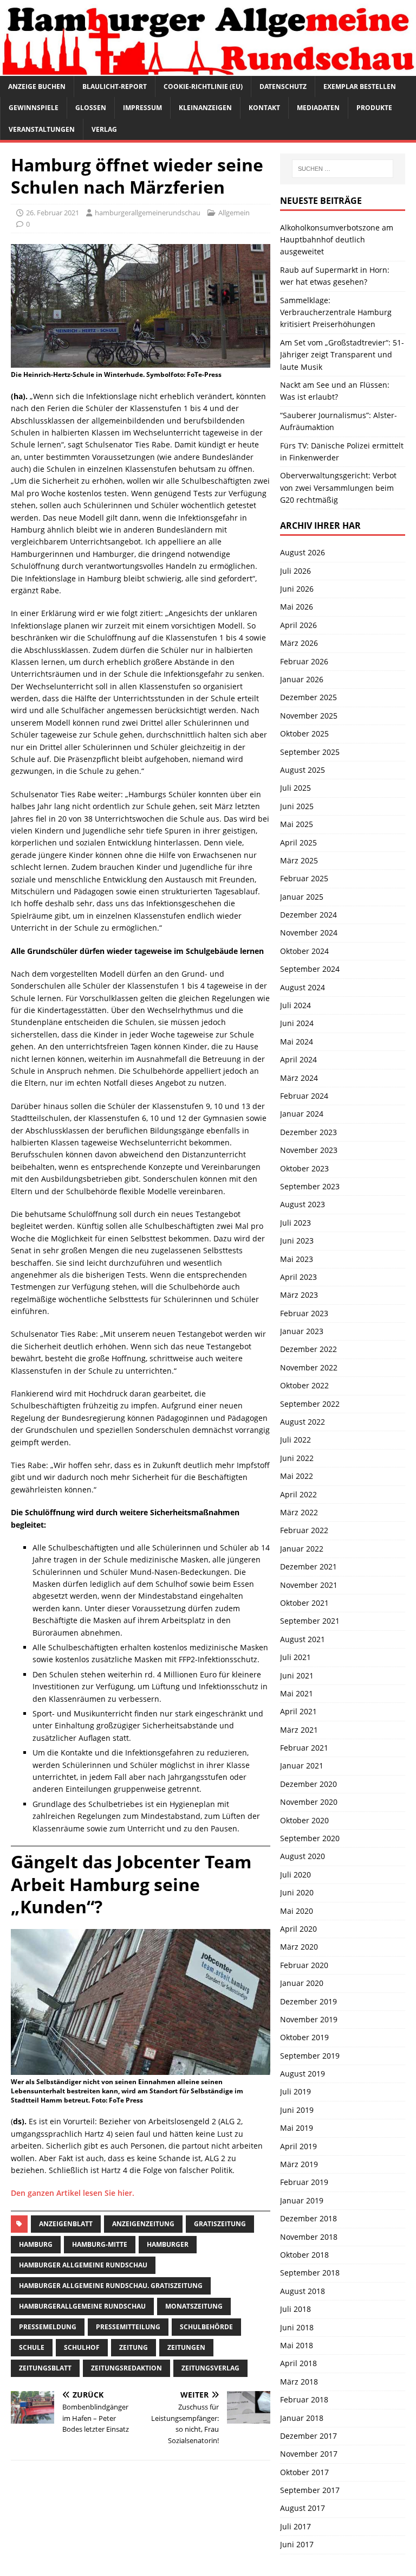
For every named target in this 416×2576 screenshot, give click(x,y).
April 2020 (298, 1929)
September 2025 (310, 752)
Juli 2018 (295, 2309)
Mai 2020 (297, 1911)
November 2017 (309, 2454)
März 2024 (299, 1078)
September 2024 (310, 969)
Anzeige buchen (37, 86)
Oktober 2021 (304, 1603)
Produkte (374, 108)
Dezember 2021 (308, 1566)
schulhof (82, 2347)
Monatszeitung (194, 2306)
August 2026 (303, 552)
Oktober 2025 (304, 733)
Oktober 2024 (304, 951)
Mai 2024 (297, 1042)
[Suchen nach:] (343, 169)
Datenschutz (283, 86)
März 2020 (299, 1947)
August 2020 (303, 1856)
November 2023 (309, 1150)
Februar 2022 (304, 1530)
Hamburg (36, 2244)
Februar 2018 (304, 2399)
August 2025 (303, 770)
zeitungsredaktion (126, 2368)
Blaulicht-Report (115, 86)
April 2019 (298, 2146)
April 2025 (298, 842)
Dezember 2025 (308, 697)
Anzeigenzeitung (143, 2224)
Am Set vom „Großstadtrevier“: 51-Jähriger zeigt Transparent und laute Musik (342, 355)
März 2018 (299, 2382)
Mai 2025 (297, 824)
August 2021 (303, 1639)
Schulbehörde (206, 2327)
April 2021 (298, 1711)
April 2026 (298, 625)
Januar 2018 (302, 2418)
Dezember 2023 (308, 1132)
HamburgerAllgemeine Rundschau (82, 2306)
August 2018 (303, 2291)
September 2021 (310, 1621)
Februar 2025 (304, 878)
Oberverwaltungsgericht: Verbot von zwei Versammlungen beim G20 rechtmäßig (338, 488)
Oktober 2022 (304, 1385)
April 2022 (298, 1494)
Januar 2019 (302, 2200)
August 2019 (303, 2074)
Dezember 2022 (308, 1349)
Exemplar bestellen (360, 86)
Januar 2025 (302, 897)
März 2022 (299, 1512)
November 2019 (309, 2019)
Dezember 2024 (308, 915)
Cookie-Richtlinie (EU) (203, 86)
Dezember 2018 (308, 2218)
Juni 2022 (297, 1458)
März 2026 (299, 643)
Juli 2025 (295, 788)
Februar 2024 (304, 1096)
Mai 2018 (297, 2345)
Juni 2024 (297, 1023)
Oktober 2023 (304, 1168)
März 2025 (299, 860)
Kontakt (264, 108)
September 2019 (310, 2056)
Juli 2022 (295, 1440)
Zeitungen (186, 2347)
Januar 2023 (302, 1331)
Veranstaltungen (42, 129)
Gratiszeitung (220, 2224)
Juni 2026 (297, 589)
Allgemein (234, 213)
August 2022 (303, 1422)
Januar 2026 (302, 679)
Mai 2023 (297, 1259)
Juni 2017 (297, 2544)
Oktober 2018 (304, 2255)
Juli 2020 (295, 1875)
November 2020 (309, 1802)
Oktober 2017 (304, 2472)
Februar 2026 (304, 661)
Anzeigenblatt (66, 2224)
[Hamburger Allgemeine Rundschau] (208, 70)
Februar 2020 (304, 1965)
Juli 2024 (295, 1005)
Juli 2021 (295, 1657)
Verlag (104, 129)
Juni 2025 (297, 806)
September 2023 (310, 1186)
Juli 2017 (295, 2526)
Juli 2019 (295, 2091)
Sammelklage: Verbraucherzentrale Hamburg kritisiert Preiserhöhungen (336, 312)
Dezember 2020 (308, 1784)
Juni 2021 (297, 1675)
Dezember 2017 (308, 2436)
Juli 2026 (295, 571)
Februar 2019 (304, 2182)
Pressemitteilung (128, 2327)
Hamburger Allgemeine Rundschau (83, 2265)
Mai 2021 (297, 1693)
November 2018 (309, 2237)
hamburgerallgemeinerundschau (148, 213)
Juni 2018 (297, 2327)
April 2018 (298, 2363)
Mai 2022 (297, 1476)
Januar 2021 (302, 1766)
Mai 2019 (297, 2128)
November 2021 (309, 1585)
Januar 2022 (302, 1549)
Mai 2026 (297, 607)
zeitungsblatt (45, 2368)
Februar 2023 (304, 1313)
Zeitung (134, 2347)
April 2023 (298, 1277)
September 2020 (310, 1838)
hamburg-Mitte (100, 2244)
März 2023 (299, 1295)
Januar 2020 (302, 1983)
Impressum (142, 108)
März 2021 (299, 1730)
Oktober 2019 (304, 2037)
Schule (32, 2347)
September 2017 (310, 2490)
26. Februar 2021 (53, 213)
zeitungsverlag (210, 2368)
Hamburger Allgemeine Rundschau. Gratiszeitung (111, 2286)
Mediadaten (318, 108)
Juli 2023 (295, 1223)
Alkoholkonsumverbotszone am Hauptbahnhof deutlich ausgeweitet (337, 240)
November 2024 (309, 933)
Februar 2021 (304, 1748)
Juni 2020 (297, 1892)
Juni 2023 (297, 1241)
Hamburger (168, 2244)
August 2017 (303, 2508)
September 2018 (310, 2273)
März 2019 (299, 2164)
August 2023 (303, 1204)
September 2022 (310, 1404)
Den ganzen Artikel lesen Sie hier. (73, 2193)
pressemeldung (48, 2327)
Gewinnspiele (34, 108)
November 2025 (309, 716)
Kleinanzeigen (205, 108)
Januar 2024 (302, 1114)
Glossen (91, 108)
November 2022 (309, 1367)
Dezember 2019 (308, 2001)
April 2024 (298, 1059)
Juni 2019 (297, 2110)
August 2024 (303, 987)
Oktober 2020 (304, 1820)
